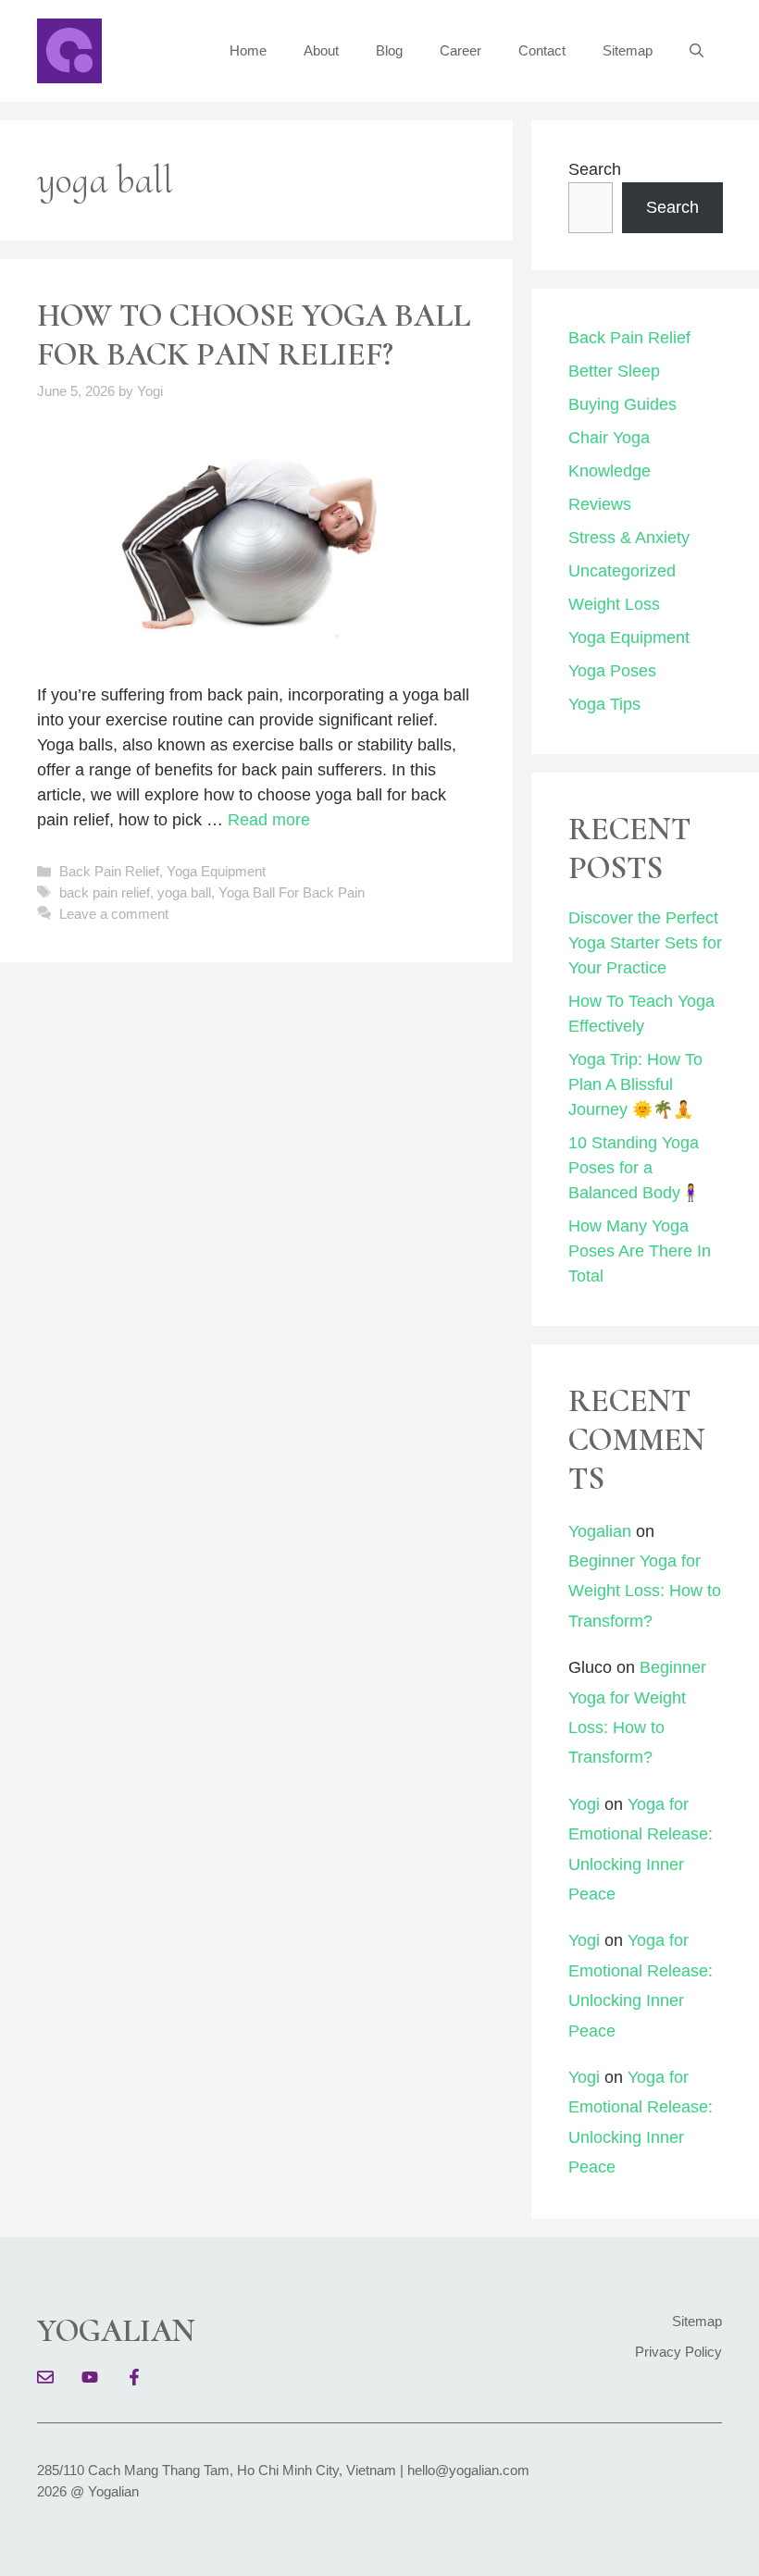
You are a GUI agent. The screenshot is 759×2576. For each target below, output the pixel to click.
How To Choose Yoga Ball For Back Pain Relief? (254, 335)
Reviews (600, 504)
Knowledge (610, 471)
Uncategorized (622, 571)
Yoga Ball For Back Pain (292, 892)
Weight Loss (614, 604)
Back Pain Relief (109, 871)
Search (595, 169)
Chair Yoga (609, 438)
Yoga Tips (604, 704)
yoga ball (184, 892)
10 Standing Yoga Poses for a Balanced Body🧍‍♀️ (635, 1168)
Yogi (584, 1804)
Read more (269, 820)
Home (248, 50)
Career (460, 50)
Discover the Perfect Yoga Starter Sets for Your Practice (645, 943)
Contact (542, 50)
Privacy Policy (678, 2352)
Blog (389, 50)
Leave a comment (114, 914)
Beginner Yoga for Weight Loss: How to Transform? (645, 1591)
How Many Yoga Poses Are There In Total (640, 1251)
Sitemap (628, 50)
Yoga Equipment (216, 871)
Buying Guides (622, 404)
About (321, 50)
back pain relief (105, 892)
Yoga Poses (612, 671)
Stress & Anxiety (629, 538)
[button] (697, 51)
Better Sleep (614, 371)
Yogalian (600, 1531)
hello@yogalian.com (468, 2470)
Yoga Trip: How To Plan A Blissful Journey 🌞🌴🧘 (635, 1084)
